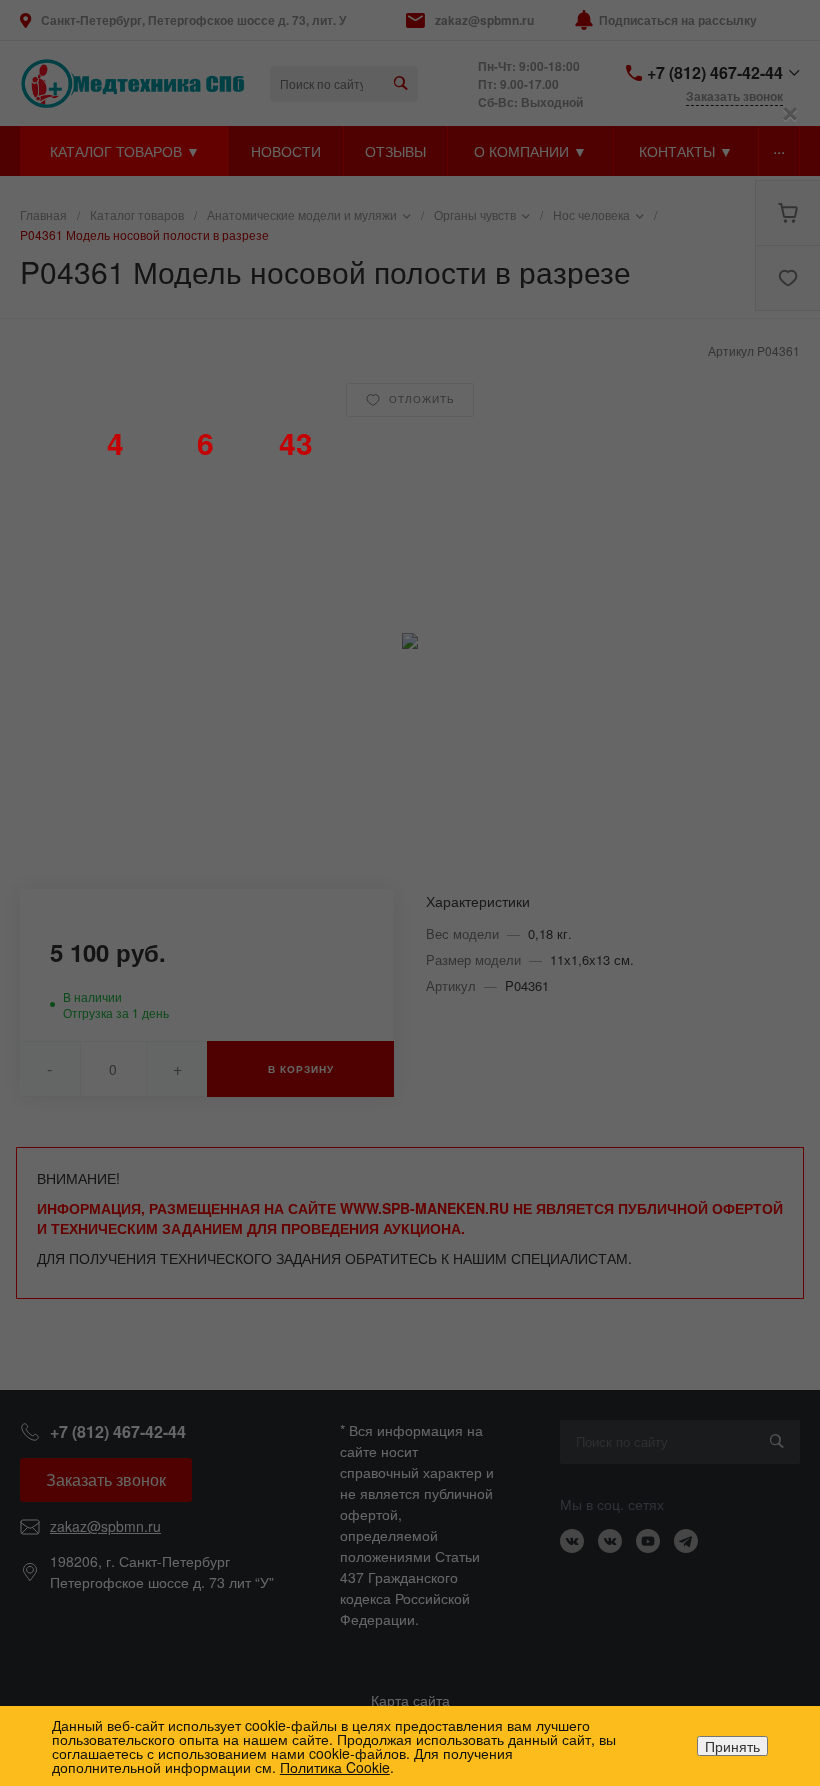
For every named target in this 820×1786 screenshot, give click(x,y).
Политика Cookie (335, 1767)
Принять (732, 1746)
